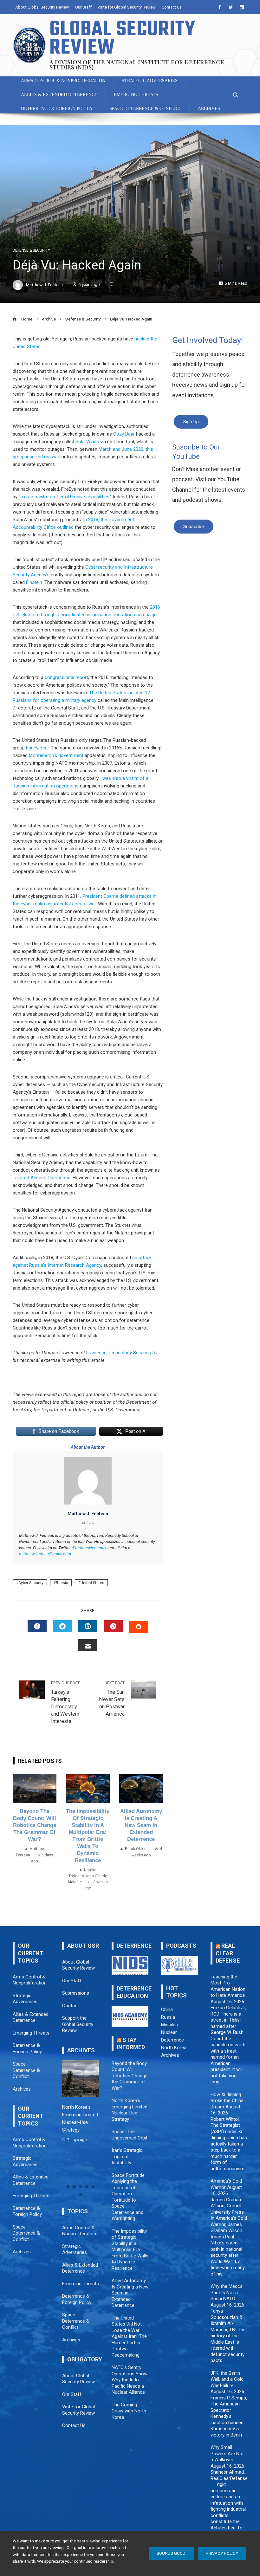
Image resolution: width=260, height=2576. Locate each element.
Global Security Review (123, 39)
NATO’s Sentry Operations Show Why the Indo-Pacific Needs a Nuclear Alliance (130, 2380)
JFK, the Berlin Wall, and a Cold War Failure (227, 2379)
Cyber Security (31, 1583)
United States (92, 1583)
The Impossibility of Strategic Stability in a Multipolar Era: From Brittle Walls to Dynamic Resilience (130, 2250)
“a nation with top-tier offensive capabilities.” (65, 497)
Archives (170, 2055)
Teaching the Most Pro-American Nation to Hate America (228, 1986)
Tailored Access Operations (42, 1178)
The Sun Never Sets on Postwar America (112, 1699)
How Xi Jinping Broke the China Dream (227, 2101)
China (167, 2010)
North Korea (174, 2048)
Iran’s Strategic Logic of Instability (127, 2156)
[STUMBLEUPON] (139, 1627)
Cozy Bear (124, 434)
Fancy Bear (38, 748)
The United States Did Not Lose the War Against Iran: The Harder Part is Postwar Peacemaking (129, 2337)
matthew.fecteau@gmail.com (45, 1554)
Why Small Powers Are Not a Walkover (227, 2453)
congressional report (66, 677)
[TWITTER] (62, 1626)
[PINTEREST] (113, 1626)
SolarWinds (87, 442)
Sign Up (191, 422)
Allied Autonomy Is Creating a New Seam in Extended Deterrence (141, 1825)
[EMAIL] (88, 1645)
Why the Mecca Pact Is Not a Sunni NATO (227, 2292)
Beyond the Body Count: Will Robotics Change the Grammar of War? (35, 1825)
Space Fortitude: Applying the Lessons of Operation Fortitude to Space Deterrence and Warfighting (129, 2197)
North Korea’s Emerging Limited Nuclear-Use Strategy (130, 2110)
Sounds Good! (172, 2553)
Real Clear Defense (228, 1953)
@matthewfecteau (88, 1548)
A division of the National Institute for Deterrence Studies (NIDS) (137, 65)
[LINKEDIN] (88, 1626)
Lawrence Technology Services (119, 1353)
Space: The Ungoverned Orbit (130, 2135)
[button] (68, 2187)
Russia (62, 1583)
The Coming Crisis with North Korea (129, 2411)
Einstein (34, 582)
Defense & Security (31, 250)
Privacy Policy (222, 2553)
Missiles (169, 2025)
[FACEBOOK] (37, 1626)
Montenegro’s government (56, 755)
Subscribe (194, 527)
